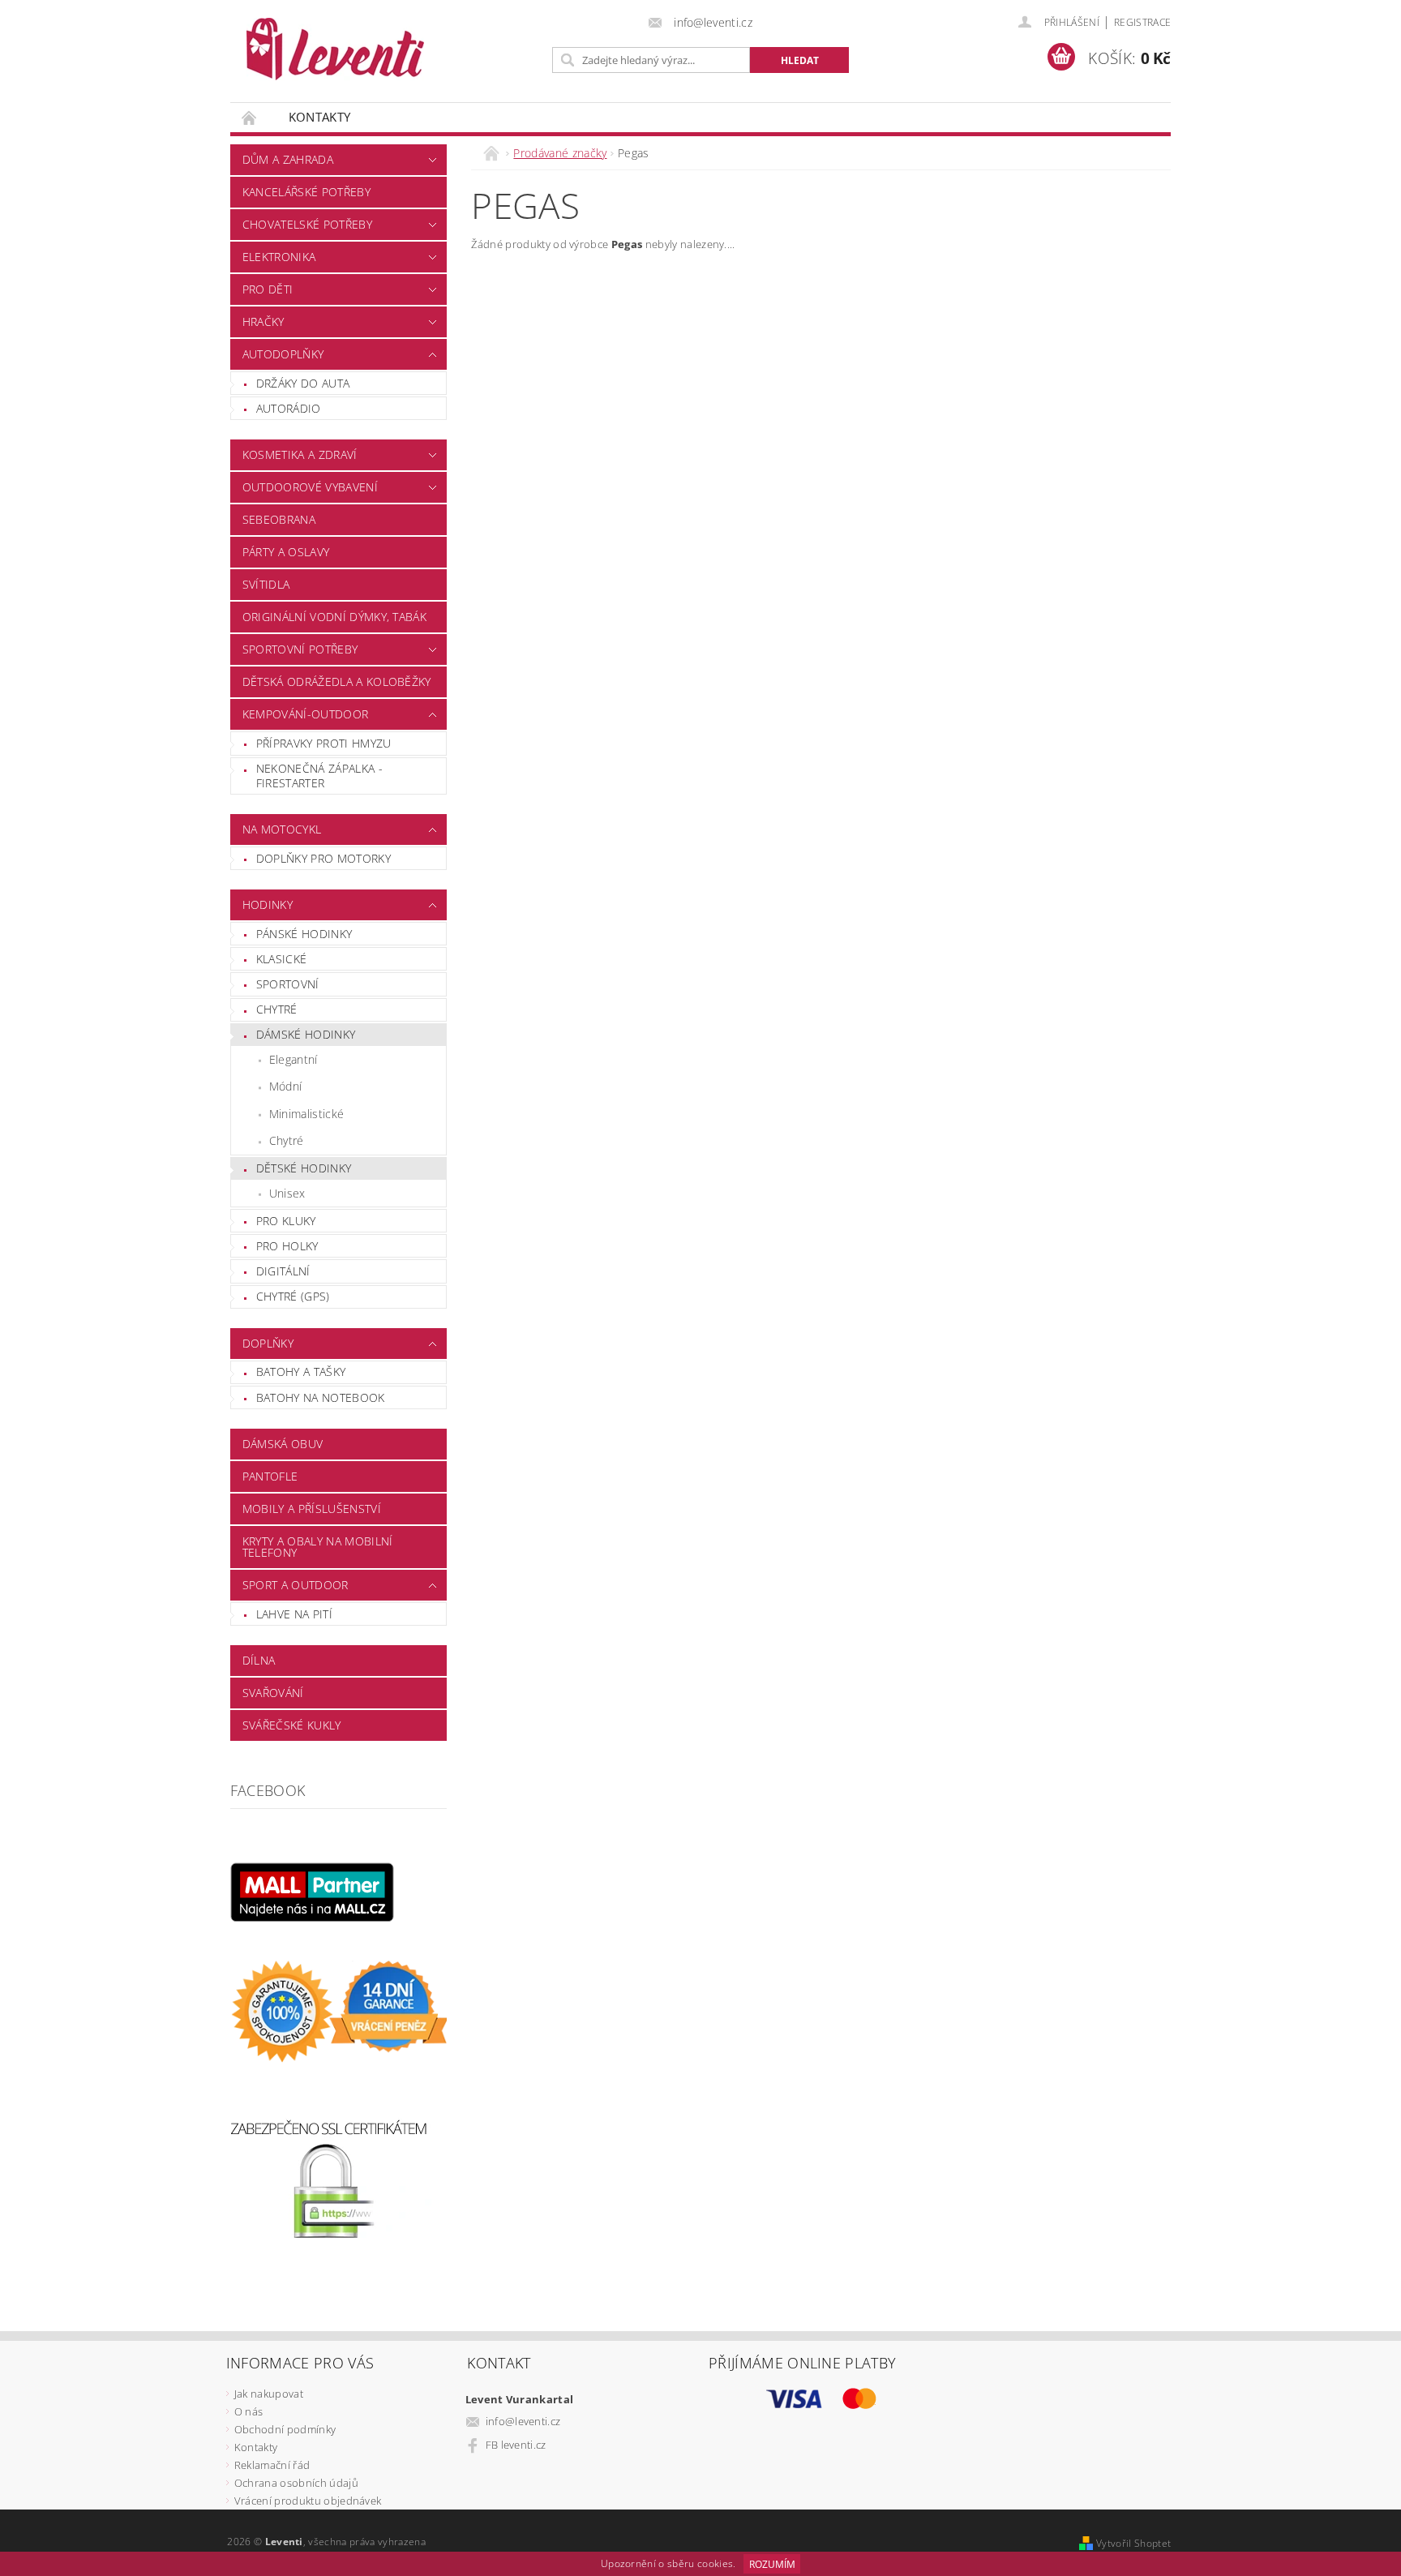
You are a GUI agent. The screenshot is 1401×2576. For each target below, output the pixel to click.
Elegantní (293, 1059)
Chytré (277, 1009)
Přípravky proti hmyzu (324, 743)
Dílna (259, 1660)
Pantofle (270, 1476)
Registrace (1142, 22)
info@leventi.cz (523, 2421)
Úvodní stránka (250, 117)
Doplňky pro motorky (323, 858)
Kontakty (320, 117)
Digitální (283, 1271)
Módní (286, 1086)
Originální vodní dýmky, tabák (334, 617)
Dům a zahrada (288, 159)
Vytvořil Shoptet (1133, 2543)
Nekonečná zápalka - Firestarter (319, 776)
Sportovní (288, 984)
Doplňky (268, 1343)
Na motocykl (282, 829)
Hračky (263, 321)
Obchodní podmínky (285, 2429)
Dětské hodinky (304, 1168)
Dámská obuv (283, 1444)
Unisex (287, 1193)
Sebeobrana (279, 519)
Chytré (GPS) (293, 1296)
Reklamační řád (272, 2465)
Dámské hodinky (306, 1034)
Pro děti (268, 289)
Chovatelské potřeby (307, 224)
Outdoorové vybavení (310, 487)
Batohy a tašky (301, 1372)
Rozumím (772, 2564)
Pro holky (287, 1246)
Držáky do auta (303, 383)
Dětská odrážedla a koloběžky (337, 682)
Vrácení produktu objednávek (308, 2501)
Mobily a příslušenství (312, 1509)
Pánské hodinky (304, 934)
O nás (249, 2411)
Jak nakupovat (269, 2394)
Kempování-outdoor (305, 714)
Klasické (282, 959)
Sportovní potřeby (300, 649)
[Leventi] (335, 49)
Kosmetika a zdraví (300, 454)
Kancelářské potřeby (306, 192)
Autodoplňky (283, 354)
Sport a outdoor (296, 1585)
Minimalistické (306, 1114)
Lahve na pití (294, 1614)
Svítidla (266, 584)
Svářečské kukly (292, 1725)
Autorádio (289, 408)
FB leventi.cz (516, 2445)
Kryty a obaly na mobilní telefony (318, 1547)
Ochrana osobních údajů (296, 2483)
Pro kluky (286, 1221)
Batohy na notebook (321, 1397)
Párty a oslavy (286, 552)
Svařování (273, 1693)
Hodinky (268, 904)
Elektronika (279, 257)
